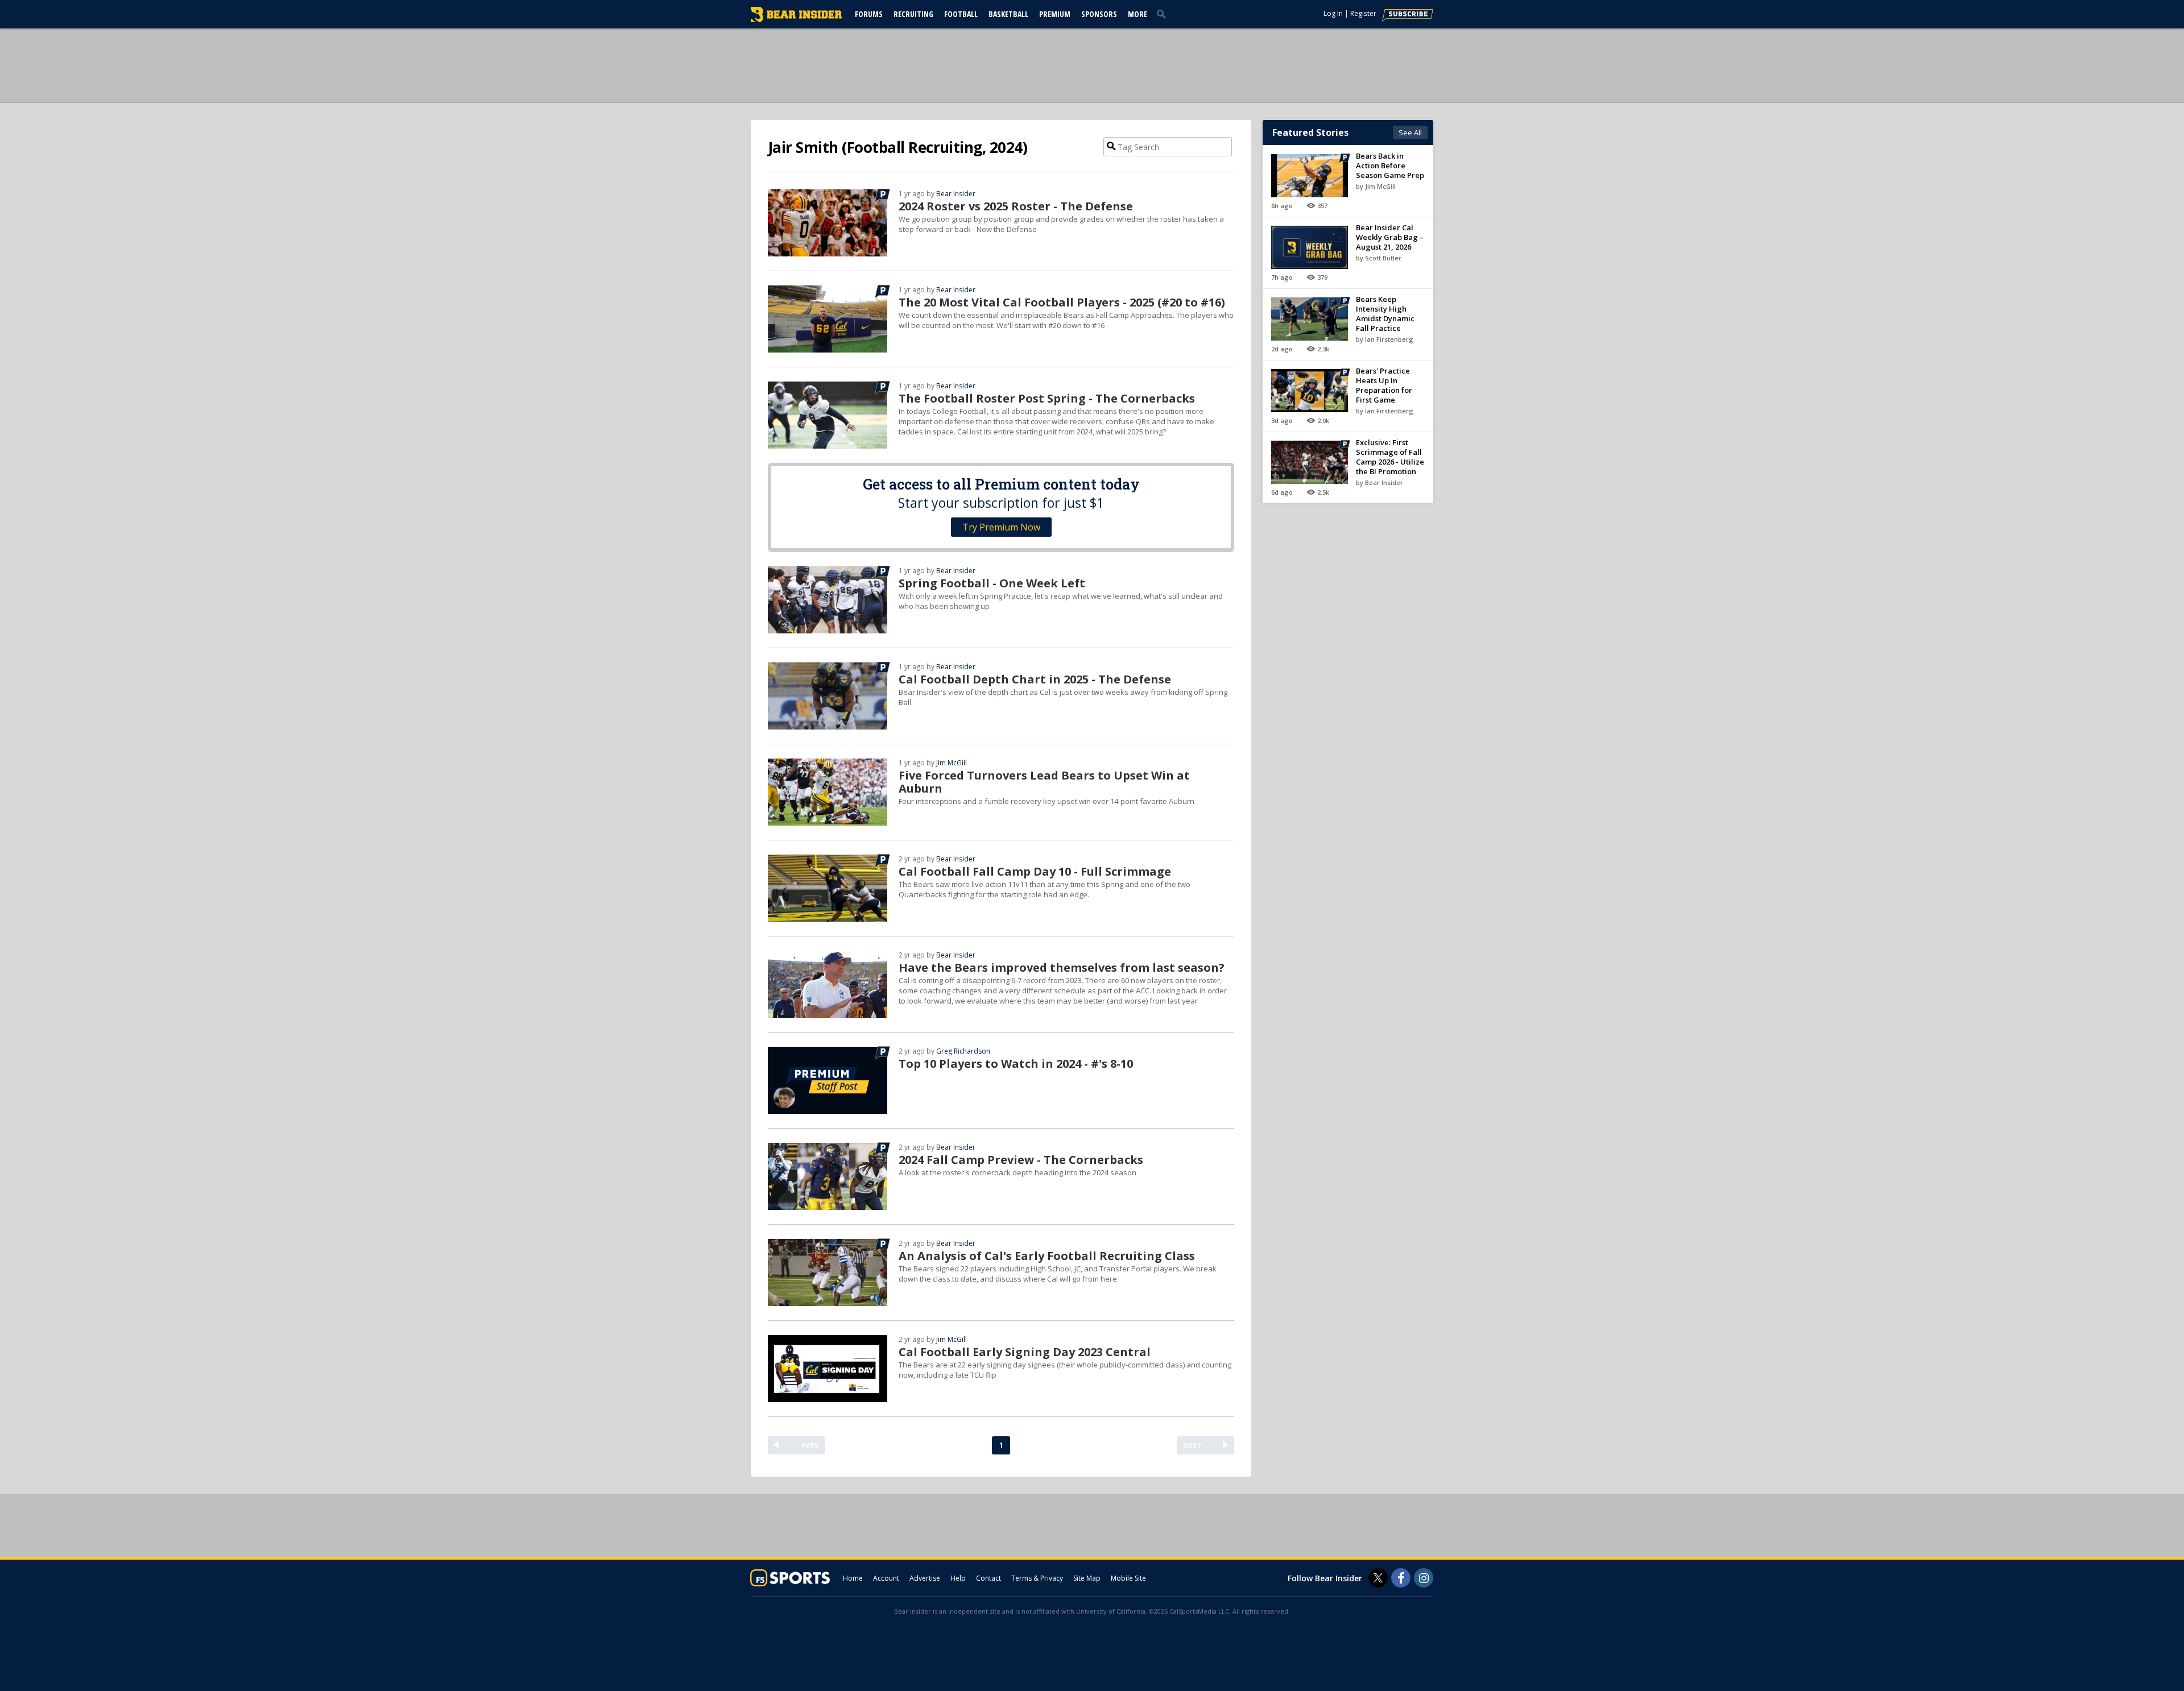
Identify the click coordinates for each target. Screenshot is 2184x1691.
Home (853, 1578)
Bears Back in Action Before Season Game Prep (1390, 165)
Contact (988, 1578)
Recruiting (913, 14)
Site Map (1087, 1578)
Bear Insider (956, 194)
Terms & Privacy (1037, 1578)
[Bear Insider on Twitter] (1378, 1578)
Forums (869, 14)
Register (1363, 13)
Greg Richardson (963, 1051)
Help (958, 1578)
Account (886, 1578)
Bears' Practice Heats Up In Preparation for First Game (1384, 385)
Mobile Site (1128, 1578)
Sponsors (1099, 14)
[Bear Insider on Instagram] (1424, 1578)
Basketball (1008, 14)
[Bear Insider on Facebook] (1401, 1578)
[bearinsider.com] (796, 19)
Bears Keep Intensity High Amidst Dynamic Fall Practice (1385, 314)
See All (1410, 132)
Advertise (925, 1578)
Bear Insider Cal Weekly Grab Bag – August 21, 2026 (1390, 237)
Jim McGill (952, 763)
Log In (1333, 13)
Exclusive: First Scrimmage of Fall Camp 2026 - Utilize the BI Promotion (1390, 457)
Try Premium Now (1001, 527)
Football (961, 14)
